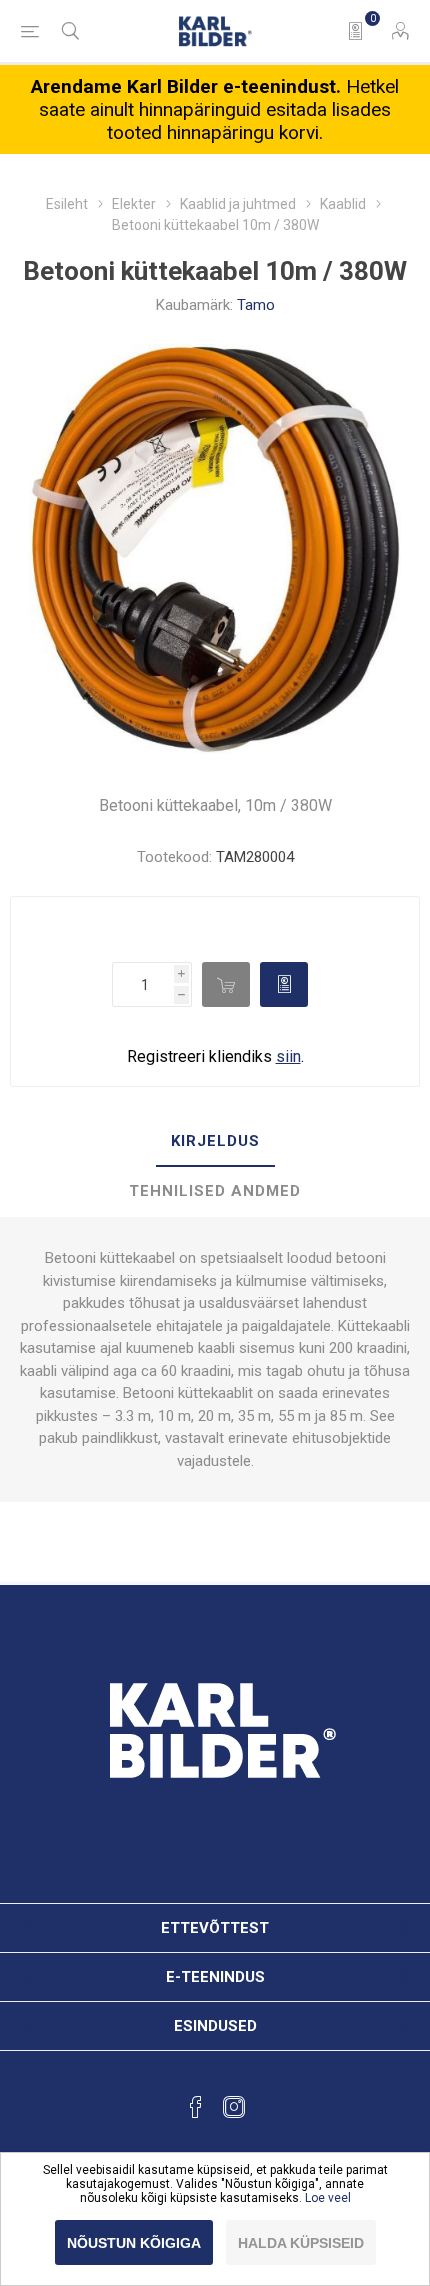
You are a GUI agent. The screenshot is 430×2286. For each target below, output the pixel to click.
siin (288, 1056)
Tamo (256, 305)
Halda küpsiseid (301, 2243)
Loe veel (328, 2198)
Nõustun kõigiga (134, 2243)
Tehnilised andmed (215, 1191)
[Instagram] (234, 2107)
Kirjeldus (215, 1141)
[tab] (215, 1142)
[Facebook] (196, 2107)
